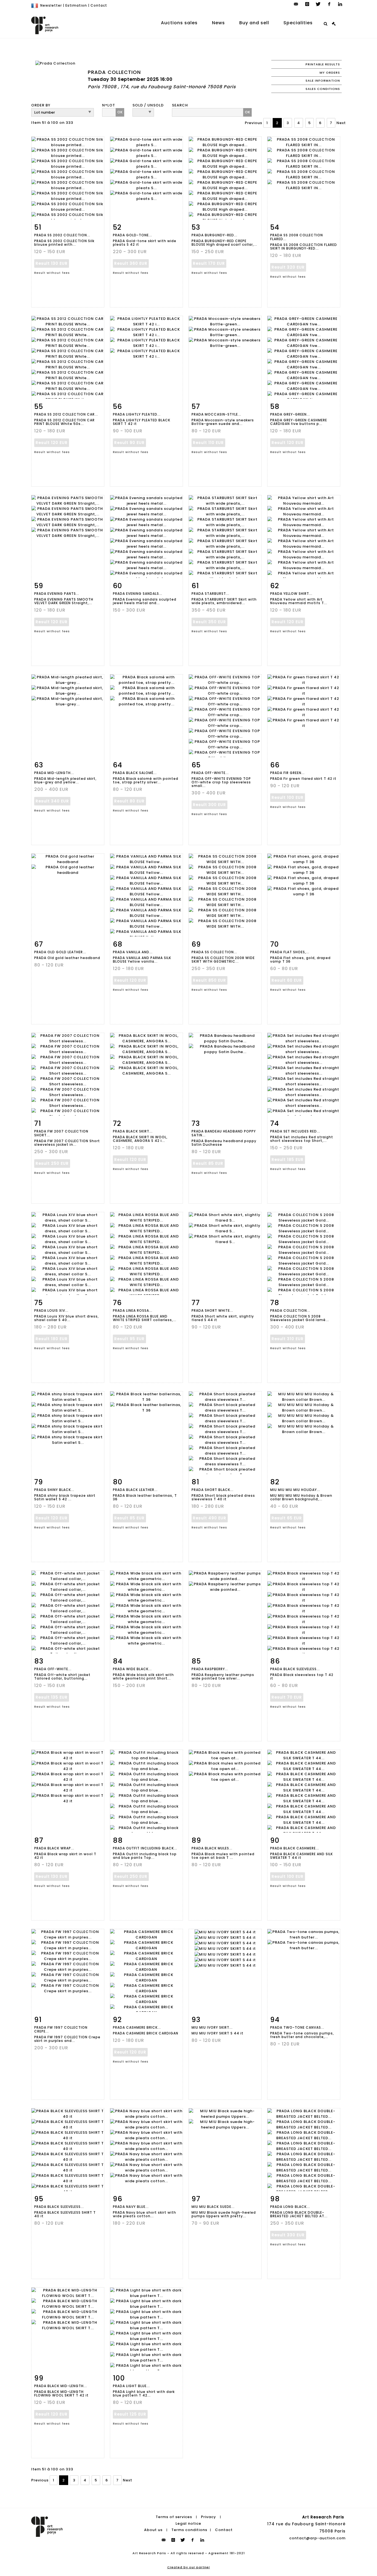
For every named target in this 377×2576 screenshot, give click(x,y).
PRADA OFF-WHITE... (210, 773)
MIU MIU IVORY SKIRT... (212, 2027)
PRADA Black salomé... (135, 773)
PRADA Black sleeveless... (295, 1669)
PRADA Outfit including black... (145, 1848)
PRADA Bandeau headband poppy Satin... (224, 1133)
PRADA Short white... (212, 1310)
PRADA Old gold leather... (60, 952)
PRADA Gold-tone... (132, 235)
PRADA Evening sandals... (138, 594)
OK (120, 112)
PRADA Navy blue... (131, 2207)
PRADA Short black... (213, 1490)
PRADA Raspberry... (210, 1669)
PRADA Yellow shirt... (291, 594)
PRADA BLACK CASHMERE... (295, 1848)
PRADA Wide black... (132, 1669)
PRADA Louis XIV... (51, 1310)
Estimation (76, 5)
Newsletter (51, 5)
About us (153, 2530)
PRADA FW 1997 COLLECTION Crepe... (61, 2029)
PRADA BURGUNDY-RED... (214, 235)
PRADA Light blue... (131, 2386)
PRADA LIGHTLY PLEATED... (137, 414)
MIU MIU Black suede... (213, 2207)
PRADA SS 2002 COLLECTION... (62, 235)
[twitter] (318, 4)
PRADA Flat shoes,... (290, 952)
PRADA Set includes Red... (295, 1131)
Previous (253, 123)
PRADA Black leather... (135, 1490)
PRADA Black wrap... (54, 1848)
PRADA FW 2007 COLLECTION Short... (61, 1133)
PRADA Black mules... (212, 1848)
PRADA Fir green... (287, 773)
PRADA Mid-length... (54, 773)
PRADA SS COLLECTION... (214, 952)
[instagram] (307, 4)
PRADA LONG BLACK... (290, 2207)
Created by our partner (189, 2567)
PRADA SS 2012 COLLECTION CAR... (66, 414)
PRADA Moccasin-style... (216, 414)
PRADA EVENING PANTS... (57, 594)
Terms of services (174, 2517)
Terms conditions (189, 2530)
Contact (99, 5)
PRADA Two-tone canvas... (297, 2027)
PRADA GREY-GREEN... (290, 414)
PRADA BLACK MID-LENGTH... (61, 2386)
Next (341, 123)
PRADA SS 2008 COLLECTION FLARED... (297, 237)
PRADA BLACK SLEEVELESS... (59, 2207)
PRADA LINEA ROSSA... (133, 1310)
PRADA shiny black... (54, 1490)
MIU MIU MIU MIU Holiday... (295, 1490)
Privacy (209, 2517)
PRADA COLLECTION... (290, 1310)
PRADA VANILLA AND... (133, 952)
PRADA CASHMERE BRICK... (137, 2027)
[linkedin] (340, 4)
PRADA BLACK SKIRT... (133, 1131)
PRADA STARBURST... (210, 594)
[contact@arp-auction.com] (296, 4)
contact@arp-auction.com (317, 2538)
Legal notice (188, 2523)
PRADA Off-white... (53, 1669)
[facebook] (329, 4)
